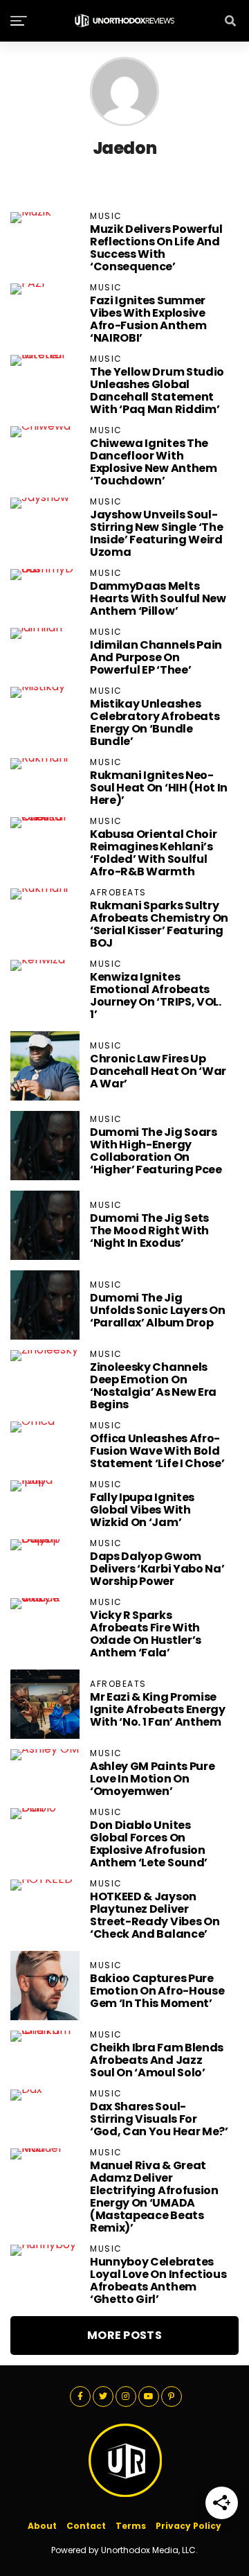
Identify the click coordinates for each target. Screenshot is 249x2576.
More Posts (124, 2335)
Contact (86, 2526)
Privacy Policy (188, 2526)
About (42, 2526)
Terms (131, 2526)
